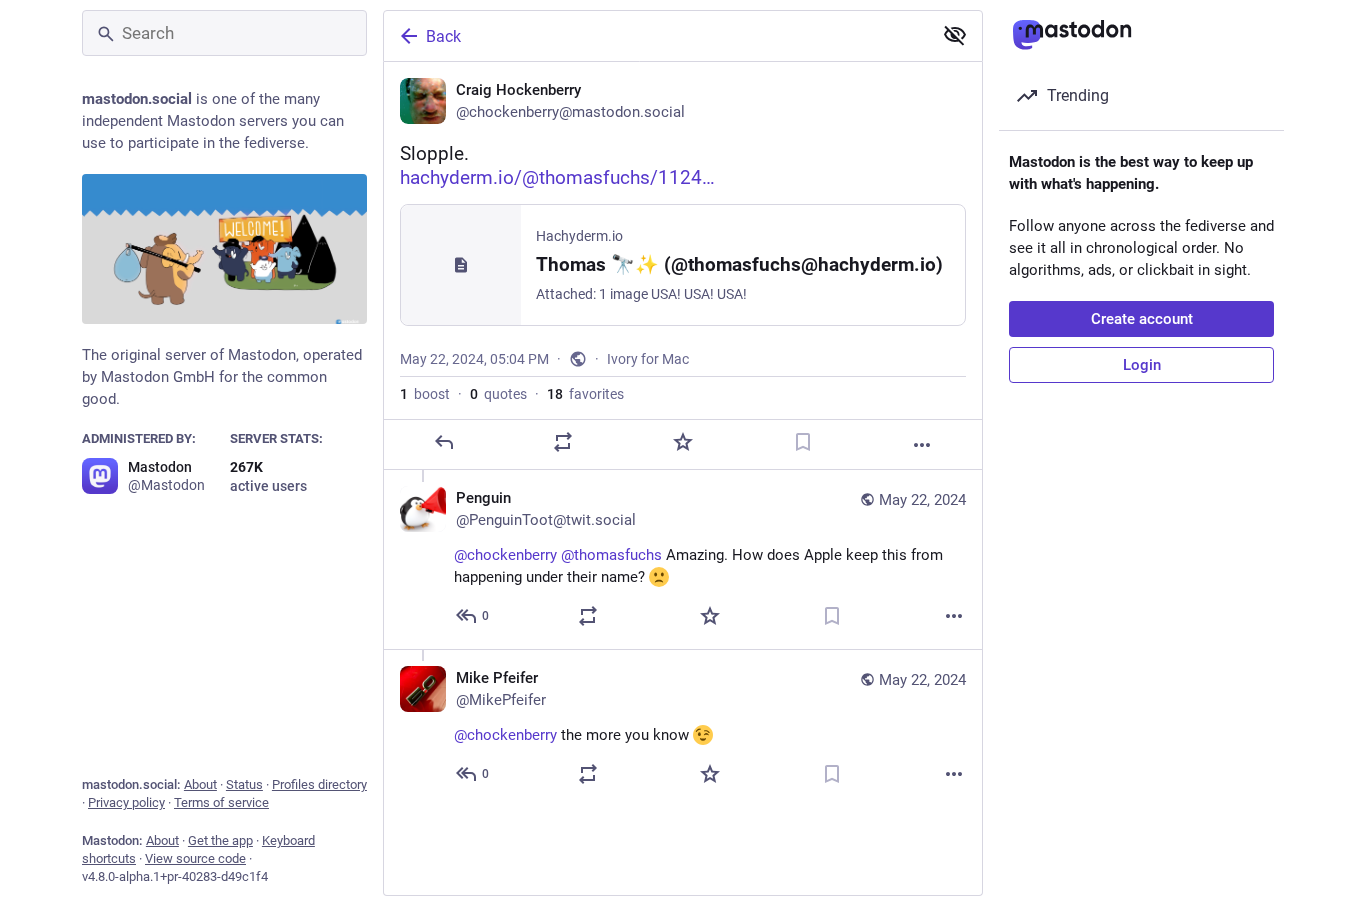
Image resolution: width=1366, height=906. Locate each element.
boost (425, 394)
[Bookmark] (803, 442)
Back (443, 36)
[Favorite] (683, 442)
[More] (922, 445)
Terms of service (221, 802)
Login (1142, 365)
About (200, 784)
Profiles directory (319, 784)
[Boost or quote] (563, 442)
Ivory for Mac (648, 359)
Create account (1142, 319)
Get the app (220, 840)
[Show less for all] (955, 35)
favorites (585, 394)
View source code (195, 858)
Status (244, 784)
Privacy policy (126, 802)
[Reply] (444, 442)
